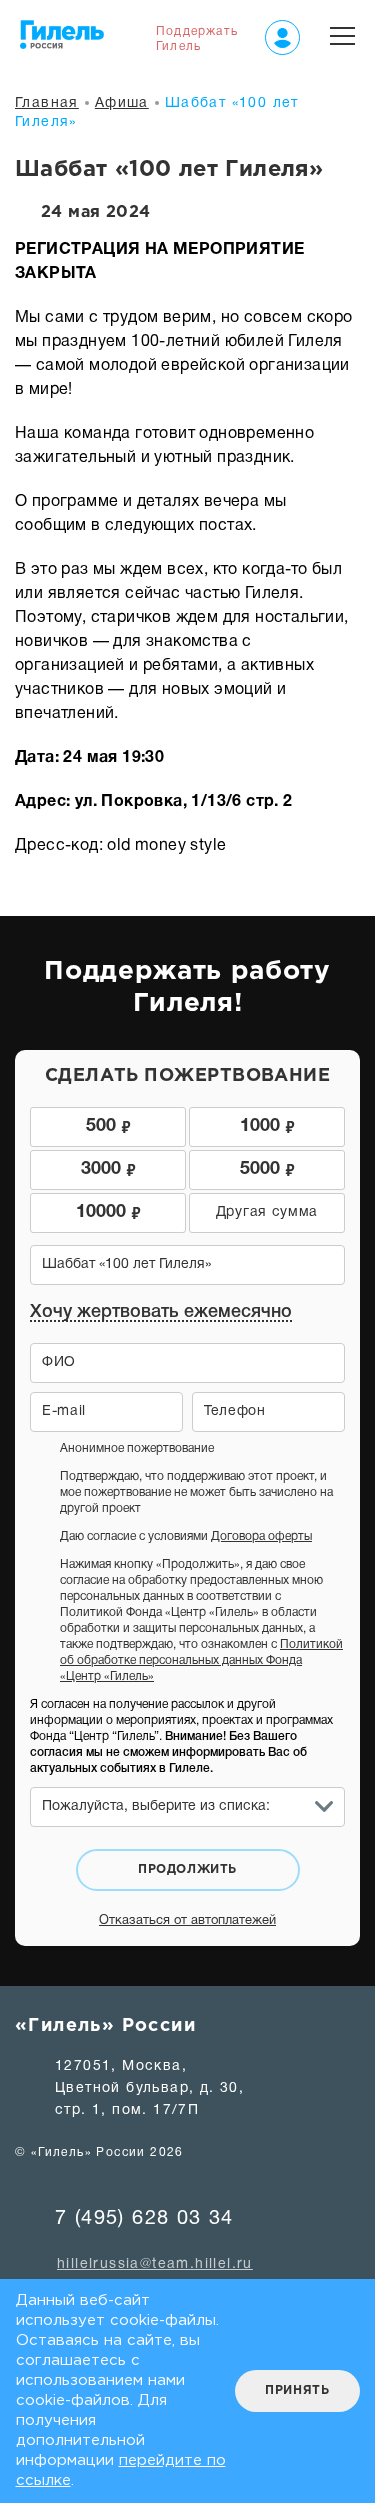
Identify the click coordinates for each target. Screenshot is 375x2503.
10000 (108, 1210)
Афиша (122, 103)
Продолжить (187, 1869)
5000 (267, 1167)
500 (108, 1124)
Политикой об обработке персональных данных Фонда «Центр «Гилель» (201, 1660)
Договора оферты (261, 1536)
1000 (267, 1124)
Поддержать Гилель (197, 39)
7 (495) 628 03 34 (144, 2219)
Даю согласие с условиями (186, 1536)
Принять (297, 2390)
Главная (47, 103)
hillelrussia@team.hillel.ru (155, 2264)
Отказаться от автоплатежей (187, 1921)
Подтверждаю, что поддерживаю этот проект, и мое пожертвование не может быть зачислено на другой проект (196, 1492)
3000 (108, 1167)
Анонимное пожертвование (137, 1448)
